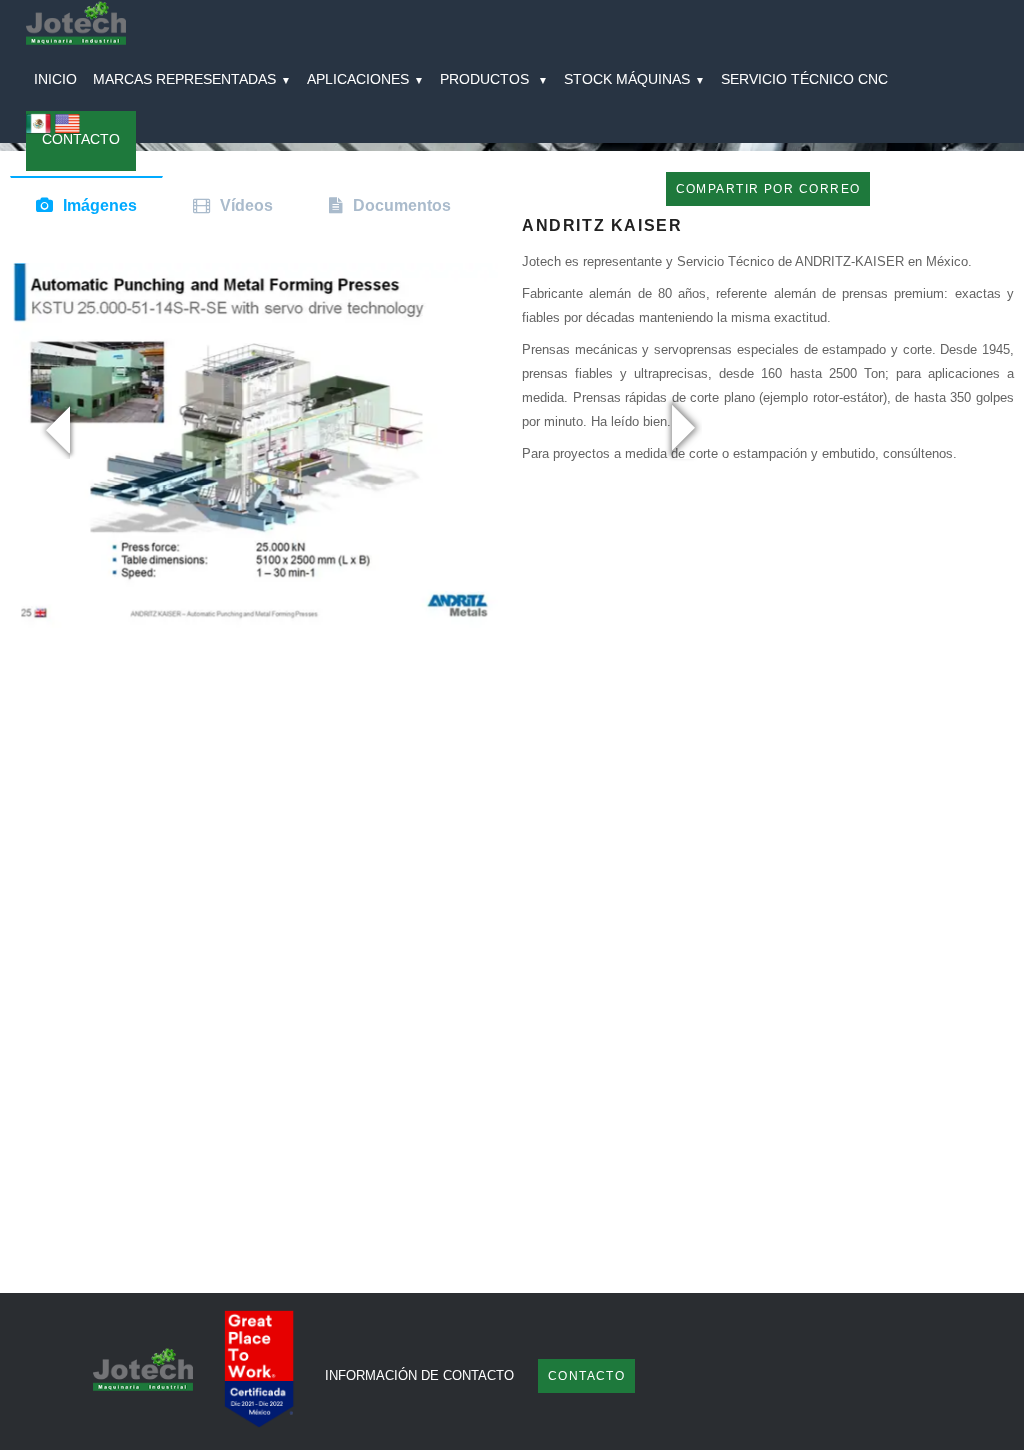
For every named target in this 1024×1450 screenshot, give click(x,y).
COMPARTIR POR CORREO (768, 189)
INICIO (55, 79)
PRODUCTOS (494, 79)
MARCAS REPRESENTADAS (192, 79)
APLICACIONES (365, 79)
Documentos (402, 205)
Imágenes (100, 205)
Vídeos (246, 205)
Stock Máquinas (634, 79)
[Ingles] (67, 130)
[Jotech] (76, 25)
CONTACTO (81, 139)
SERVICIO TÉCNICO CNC (804, 79)
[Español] (38, 130)
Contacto (587, 1376)
